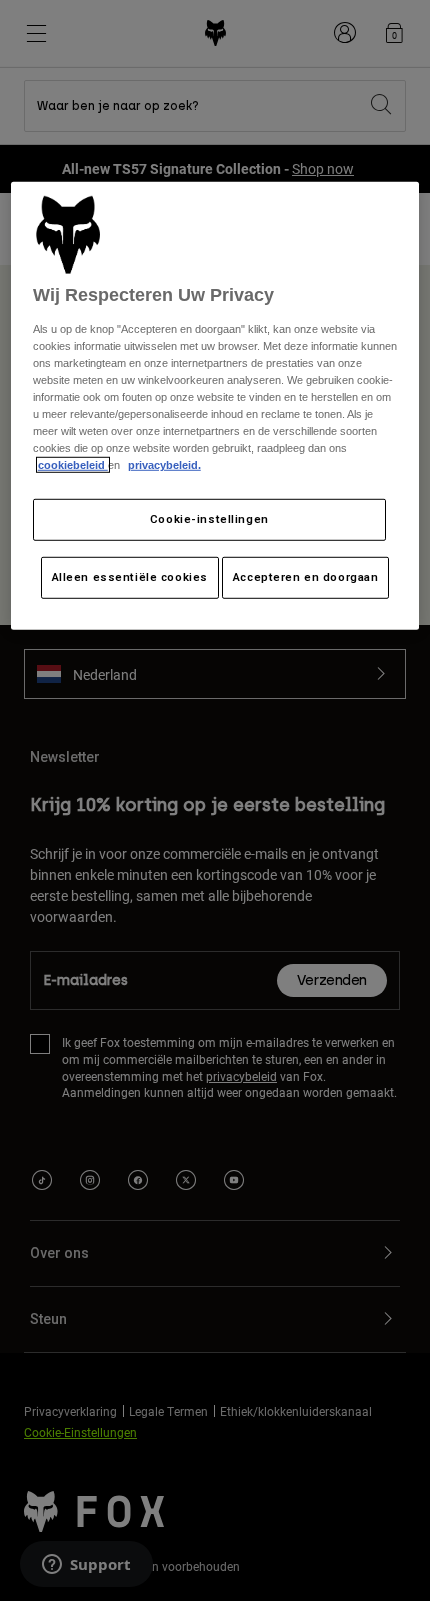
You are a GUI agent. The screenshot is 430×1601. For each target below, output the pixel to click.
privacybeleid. (164, 465)
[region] (215, 406)
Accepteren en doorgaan (306, 577)
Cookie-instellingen (209, 519)
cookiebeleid (73, 465)
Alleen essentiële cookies (130, 577)
